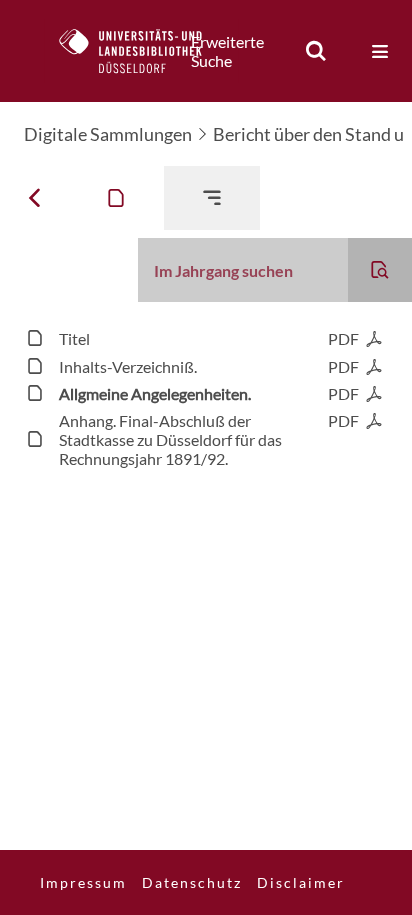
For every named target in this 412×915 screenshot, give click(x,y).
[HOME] (141, 51)
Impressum (83, 882)
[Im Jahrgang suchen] (380, 270)
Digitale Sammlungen (108, 134)
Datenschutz (192, 882)
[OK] (316, 51)
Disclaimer (301, 882)
